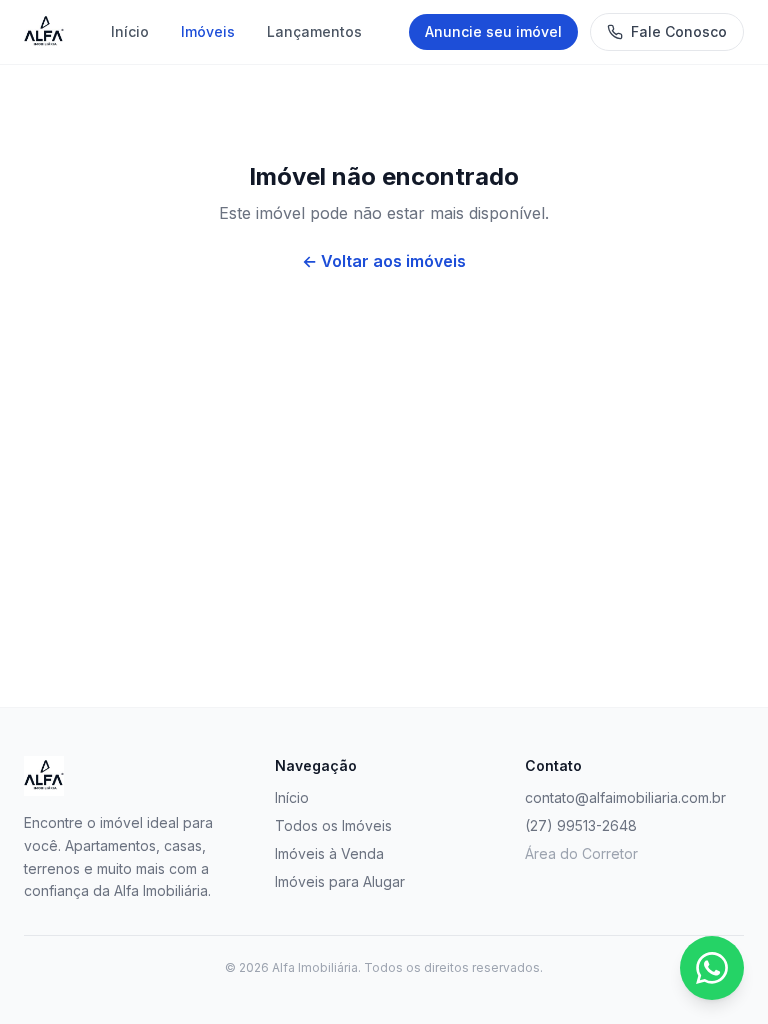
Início (130, 31)
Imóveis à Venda (329, 853)
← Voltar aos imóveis (384, 261)
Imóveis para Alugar (340, 881)
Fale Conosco (679, 31)
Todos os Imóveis (333, 825)
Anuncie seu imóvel (493, 31)
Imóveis (208, 31)
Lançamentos (314, 31)
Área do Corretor (581, 853)
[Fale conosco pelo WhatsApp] (712, 968)
